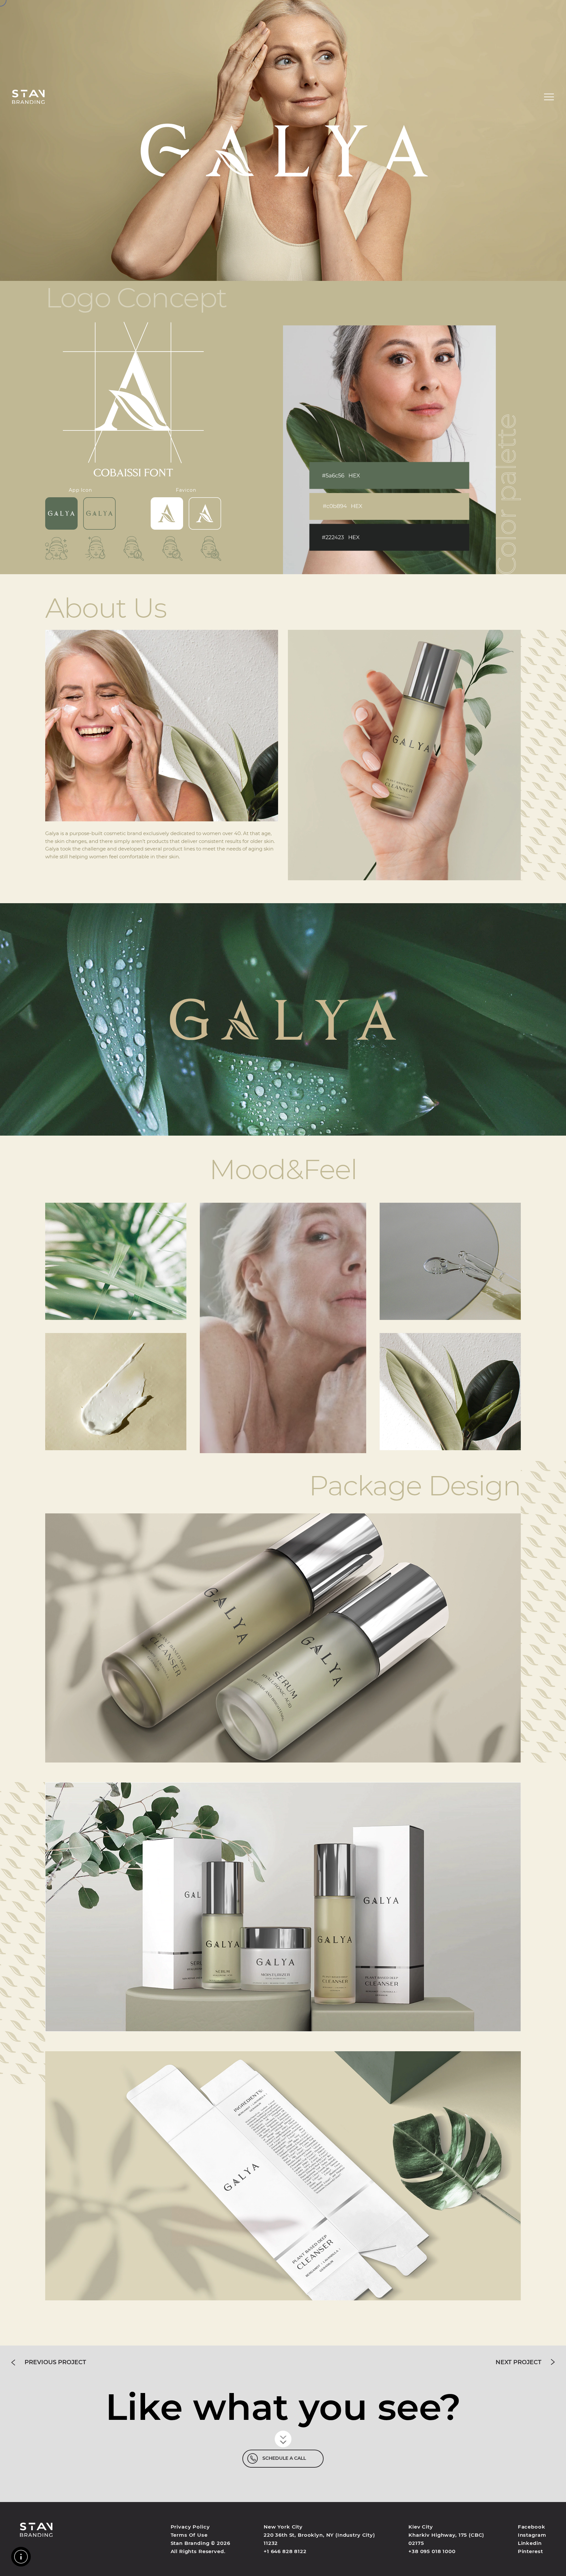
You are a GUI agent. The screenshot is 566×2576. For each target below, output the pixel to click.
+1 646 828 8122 (285, 2551)
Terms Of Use (189, 2535)
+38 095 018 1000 (432, 2551)
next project (519, 2362)
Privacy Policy (190, 2527)
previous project (55, 2362)
